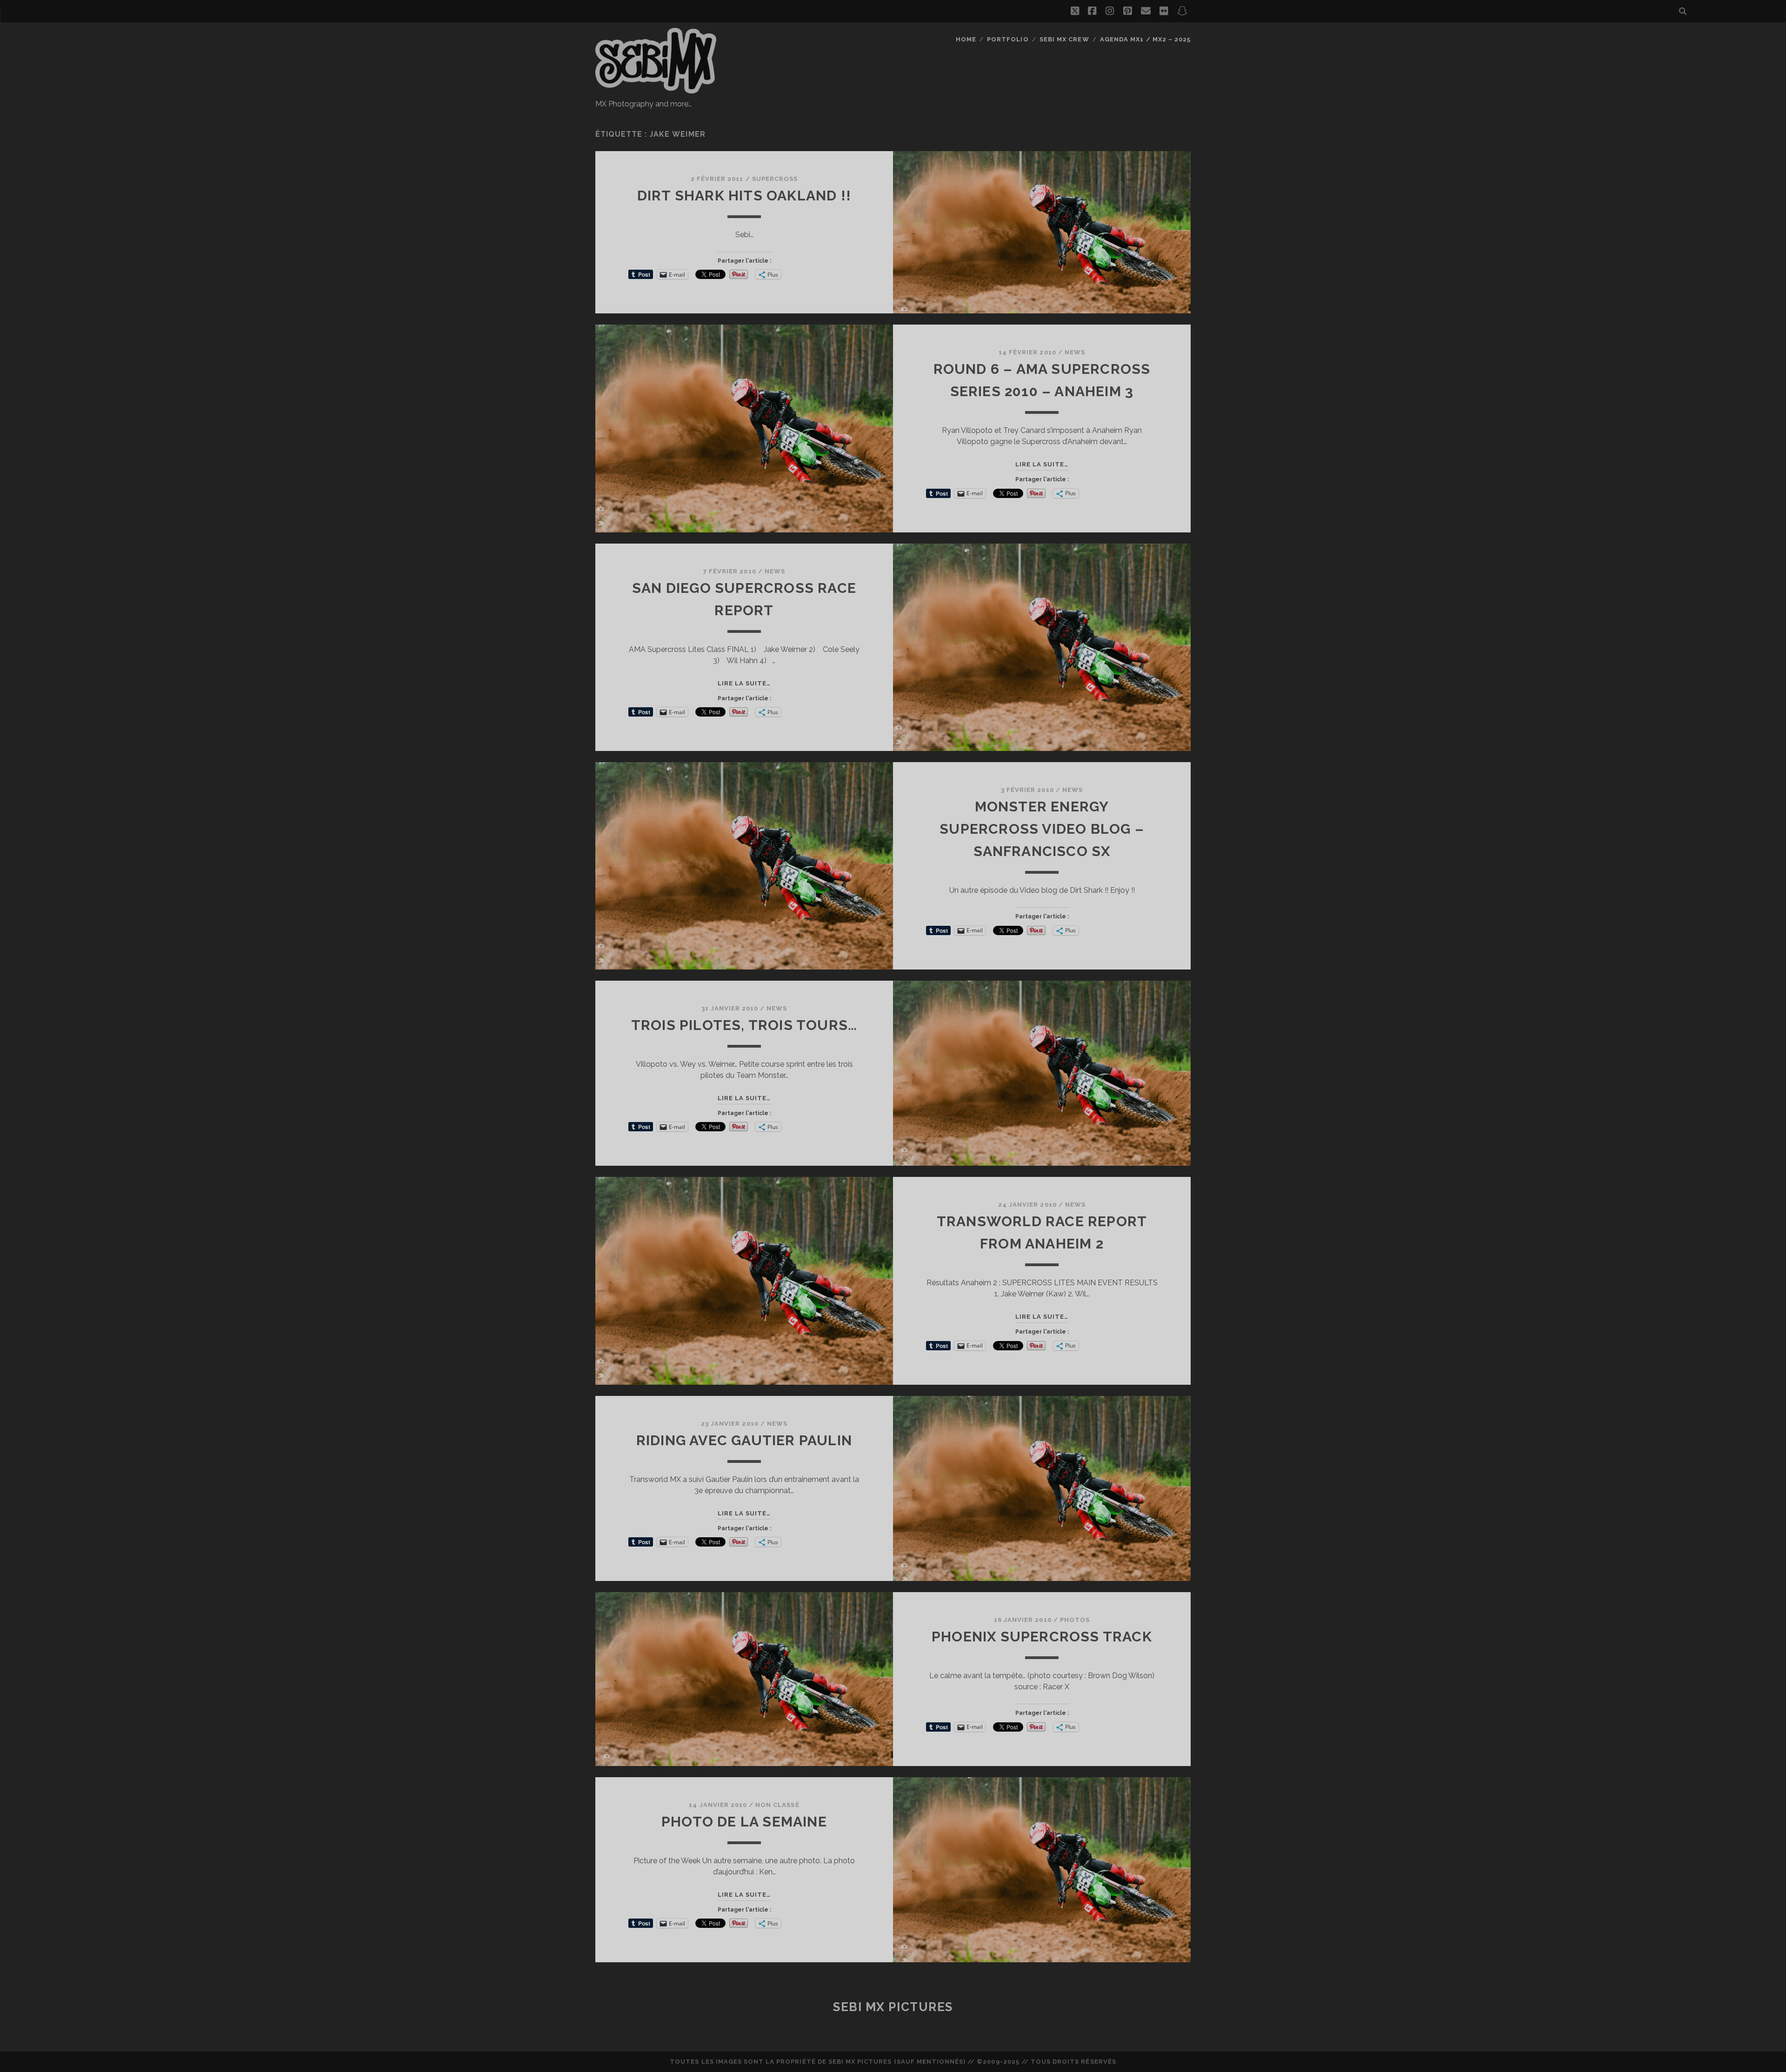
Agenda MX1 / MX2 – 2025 (1145, 39)
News (1075, 352)
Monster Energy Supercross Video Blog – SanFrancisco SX (1042, 829)
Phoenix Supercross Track (1042, 1637)
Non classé (777, 1805)
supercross (775, 179)
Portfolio (1008, 39)
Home (966, 39)
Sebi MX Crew (1064, 39)
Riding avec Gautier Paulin (744, 1440)
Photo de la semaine (744, 1822)
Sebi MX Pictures (893, 2007)
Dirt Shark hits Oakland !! (744, 196)
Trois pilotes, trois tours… (744, 1025)
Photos (1075, 1620)
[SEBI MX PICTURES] (656, 89)
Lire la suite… (1042, 464)
